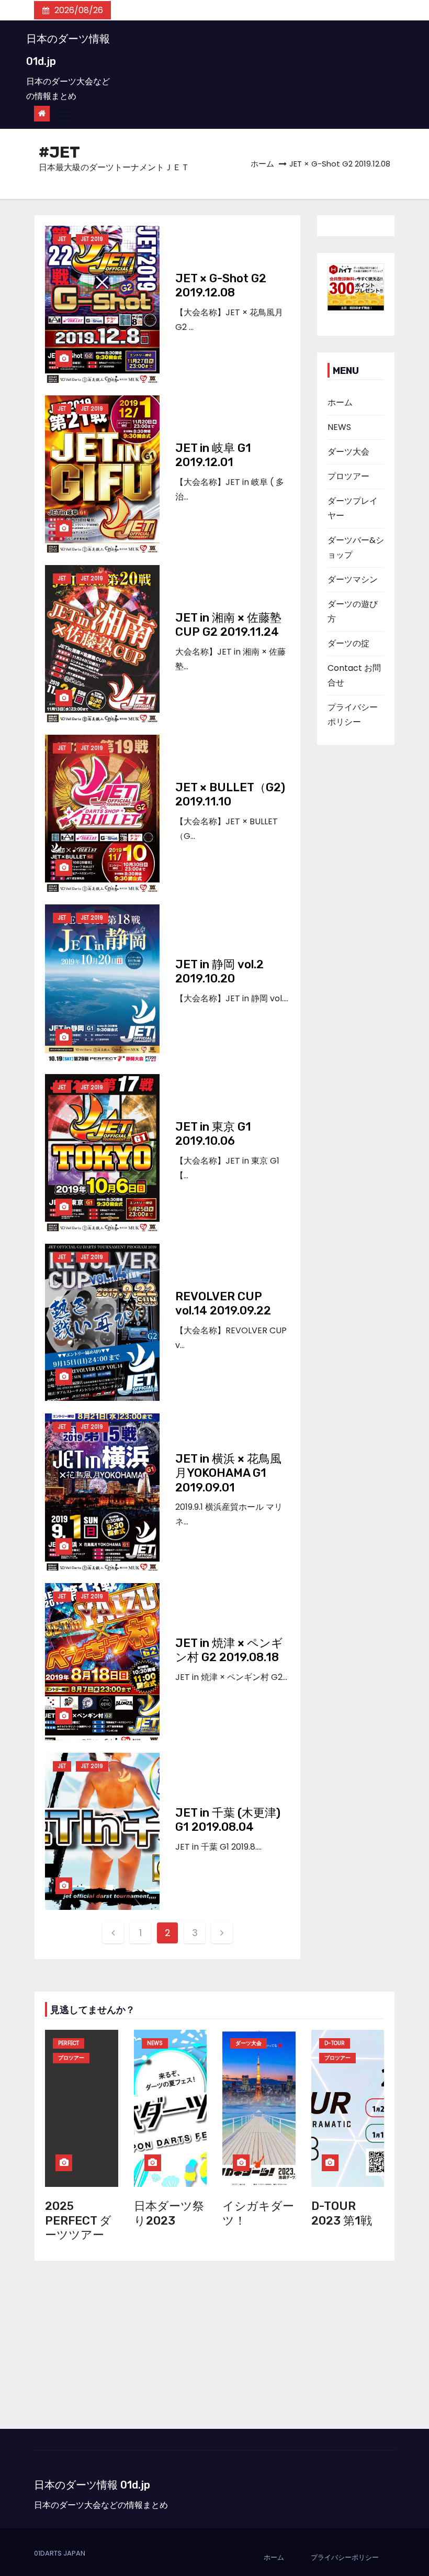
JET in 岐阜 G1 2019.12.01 (213, 455)
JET (62, 239)
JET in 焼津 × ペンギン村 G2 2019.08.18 (229, 1650)
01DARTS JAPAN (60, 2553)
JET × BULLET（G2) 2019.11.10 (230, 795)
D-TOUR (335, 2043)
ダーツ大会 (348, 452)
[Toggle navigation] (64, 114)
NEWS (339, 427)
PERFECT (69, 2043)
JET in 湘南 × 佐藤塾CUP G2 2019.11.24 (228, 625)
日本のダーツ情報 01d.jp (92, 2485)
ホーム (262, 164)
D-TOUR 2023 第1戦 (342, 2213)
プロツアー (348, 476)
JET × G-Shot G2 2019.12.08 (221, 286)
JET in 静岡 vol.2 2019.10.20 (219, 972)
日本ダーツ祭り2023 (169, 2213)
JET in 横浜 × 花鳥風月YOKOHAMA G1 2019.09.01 (228, 1473)
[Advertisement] (214, 2350)
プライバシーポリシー (345, 2557)
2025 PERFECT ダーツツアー (78, 2220)
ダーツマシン (353, 579)
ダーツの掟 (348, 643)
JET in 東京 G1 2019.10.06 (213, 1134)
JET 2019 (92, 239)
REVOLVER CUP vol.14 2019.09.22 (223, 1304)
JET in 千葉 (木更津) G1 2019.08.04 (228, 1820)
